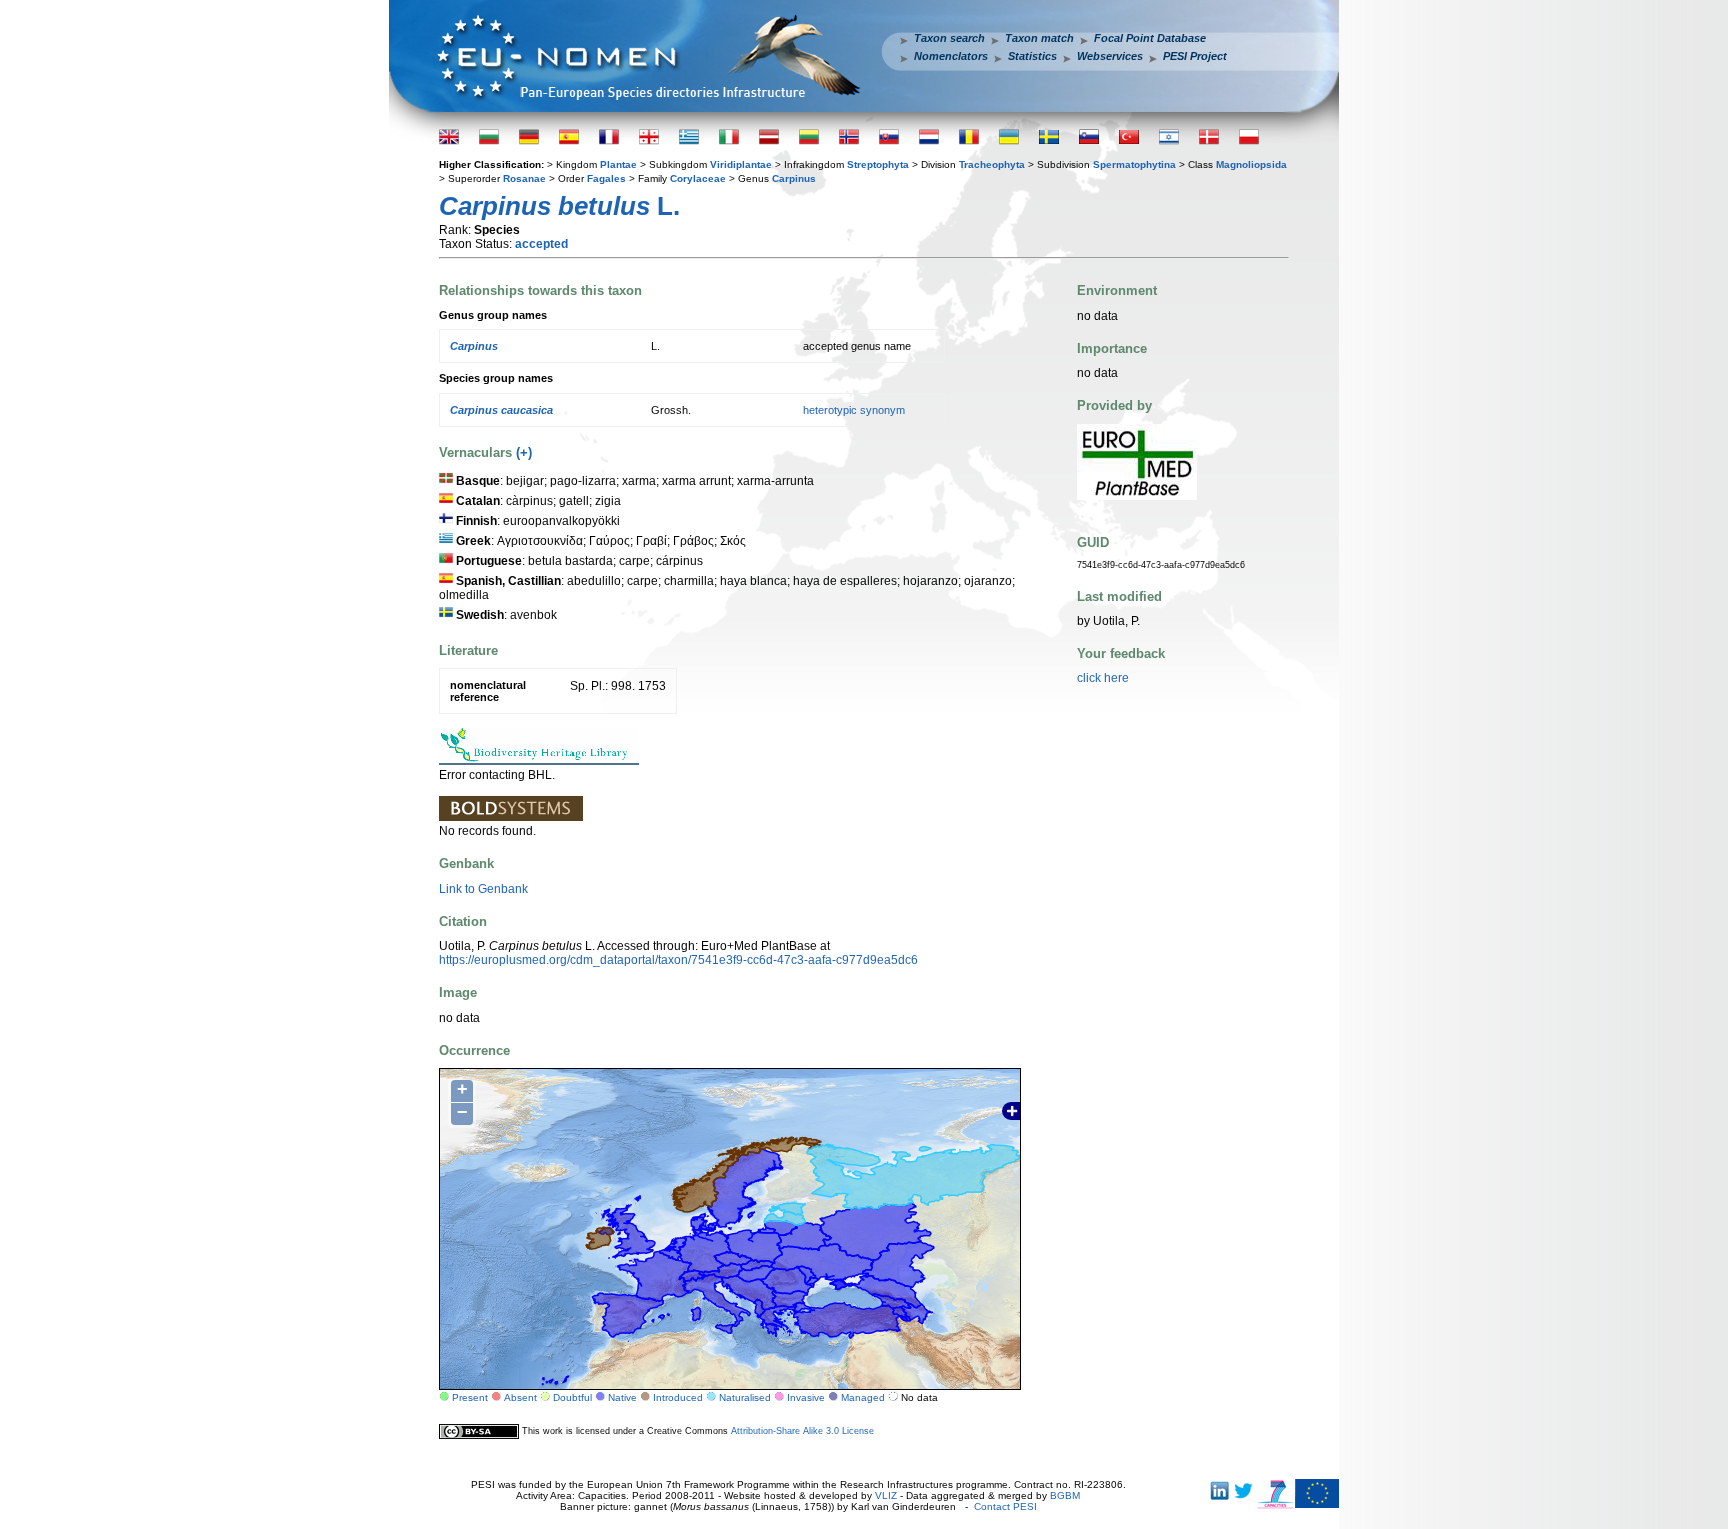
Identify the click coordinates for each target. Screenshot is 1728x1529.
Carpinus (794, 178)
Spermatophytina (1134, 164)
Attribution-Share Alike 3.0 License (802, 1431)
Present (470, 1397)
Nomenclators (951, 56)
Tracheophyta (992, 164)
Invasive (806, 1397)
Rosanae (524, 178)
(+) (524, 452)
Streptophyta (878, 164)
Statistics (1032, 56)
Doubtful (572, 1397)
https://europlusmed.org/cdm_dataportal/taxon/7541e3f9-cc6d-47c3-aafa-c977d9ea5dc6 (678, 960)
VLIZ (886, 1495)
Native (622, 1397)
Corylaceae (698, 178)
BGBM (1065, 1495)
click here (1103, 678)
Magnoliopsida (1251, 164)
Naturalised (745, 1397)
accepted (541, 244)
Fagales (606, 178)
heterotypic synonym (854, 410)
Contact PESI (1005, 1506)
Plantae (618, 164)
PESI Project (1195, 56)
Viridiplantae (741, 164)
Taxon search (949, 38)
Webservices (1110, 56)
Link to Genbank (483, 889)
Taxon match (1039, 38)
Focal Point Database (1150, 38)
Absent (520, 1397)
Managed (863, 1397)
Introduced (678, 1397)
